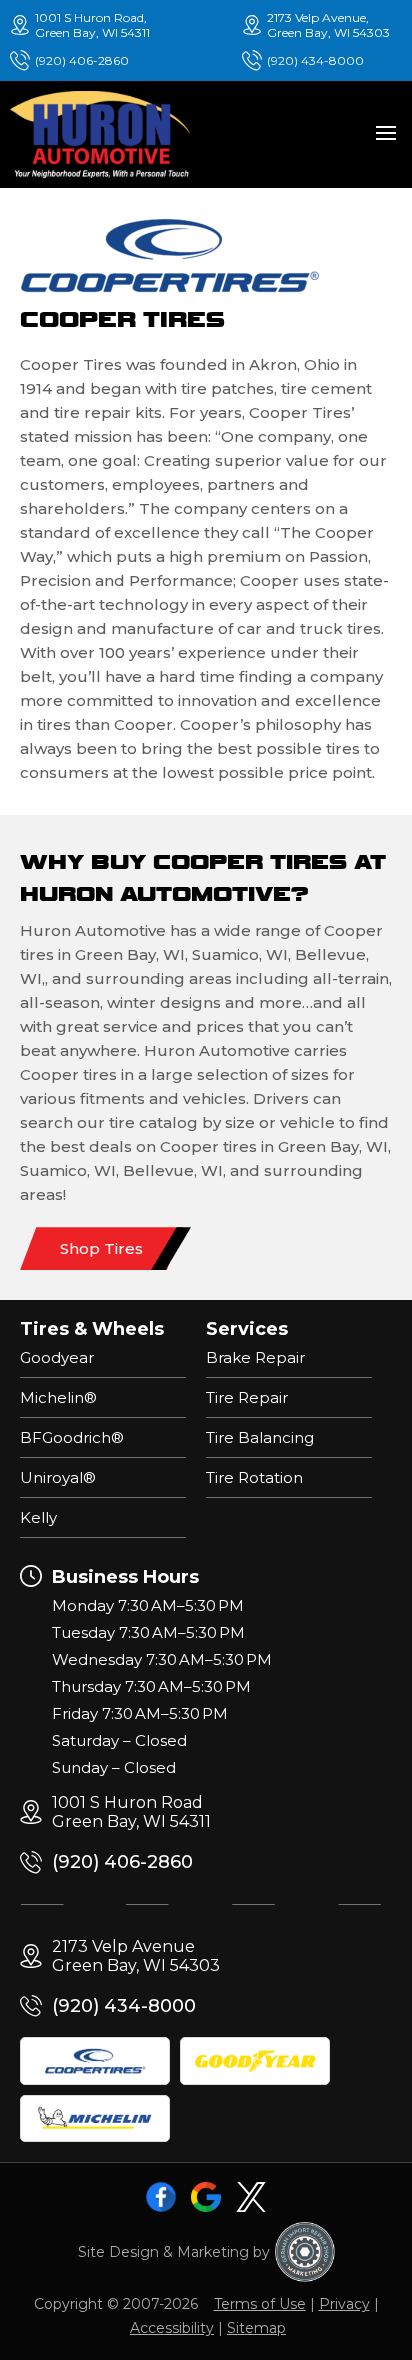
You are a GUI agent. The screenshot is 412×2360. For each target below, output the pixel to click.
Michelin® (58, 1397)
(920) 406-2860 (82, 60)
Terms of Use (260, 2304)
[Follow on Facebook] (161, 2197)
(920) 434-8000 (315, 60)
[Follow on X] (251, 2197)
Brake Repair (255, 1357)
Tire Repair (247, 1397)
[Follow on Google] (206, 2197)
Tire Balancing (260, 1437)
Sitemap (256, 2328)
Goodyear (57, 1357)
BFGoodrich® (72, 1437)
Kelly (38, 1517)
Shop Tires (101, 1248)
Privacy (344, 2304)
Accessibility (172, 2328)
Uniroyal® (58, 1477)
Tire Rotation (254, 1477)
